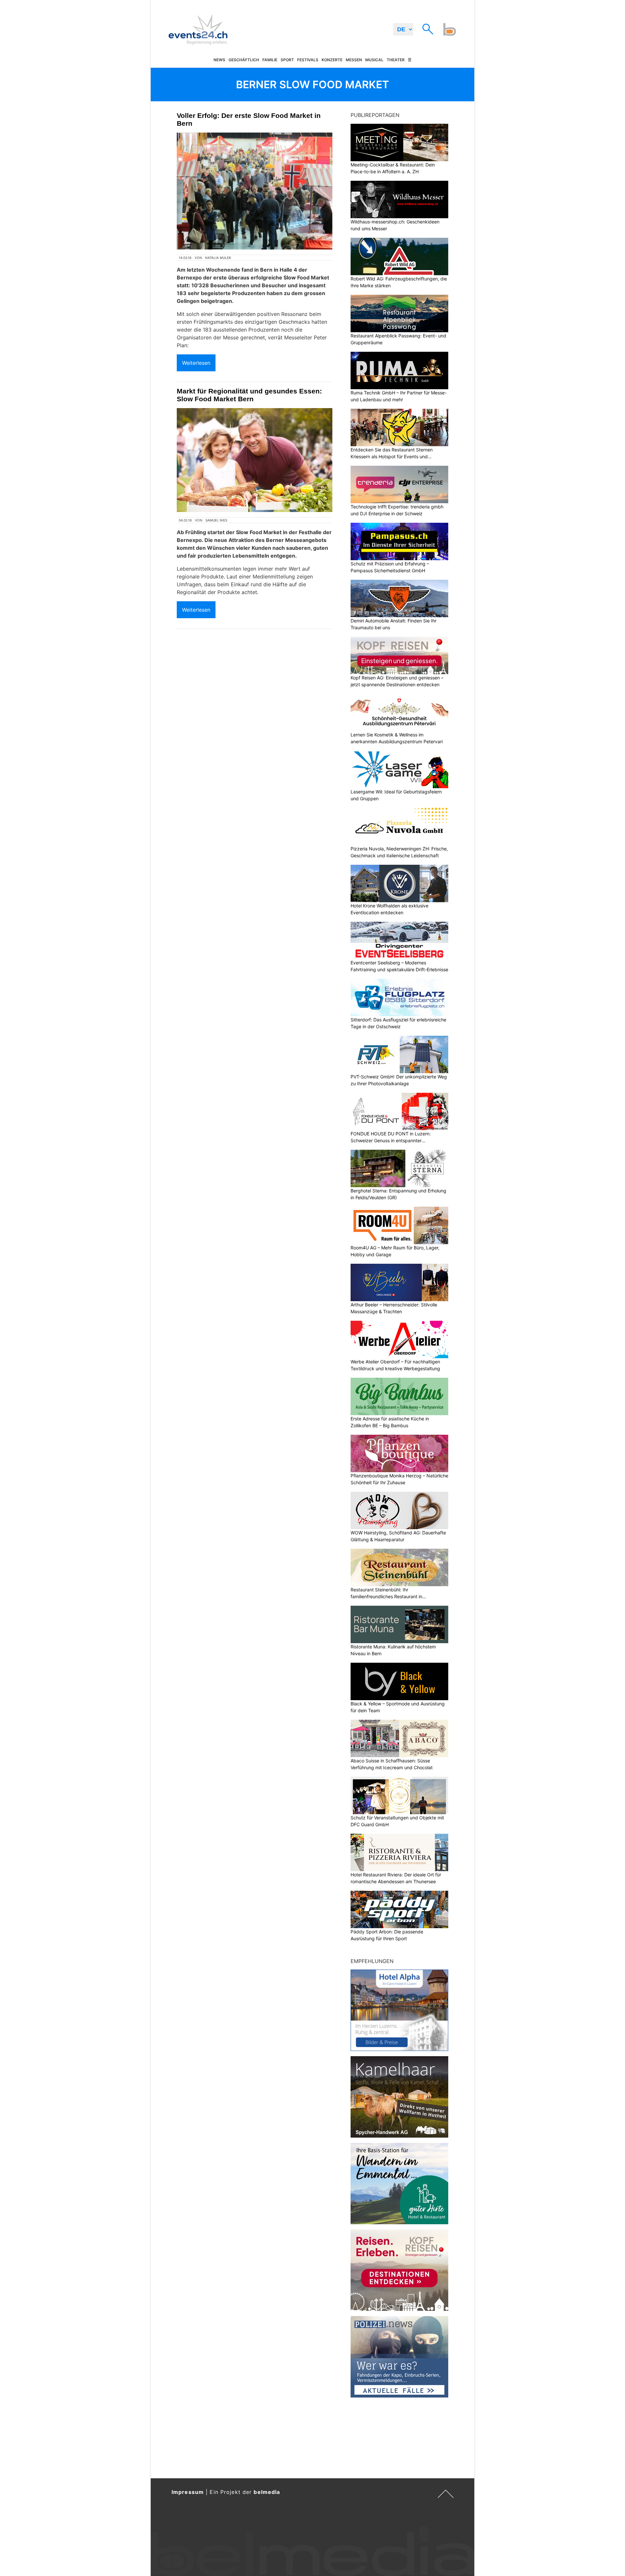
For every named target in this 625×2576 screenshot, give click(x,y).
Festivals (308, 60)
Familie (270, 60)
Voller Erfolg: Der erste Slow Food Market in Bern (249, 119)
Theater (396, 60)
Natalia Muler (218, 258)
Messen (354, 60)
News (219, 60)
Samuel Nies (216, 520)
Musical (374, 60)
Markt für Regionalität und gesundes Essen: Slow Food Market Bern (249, 395)
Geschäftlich (244, 60)
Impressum (188, 2492)
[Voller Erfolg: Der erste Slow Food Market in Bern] (255, 191)
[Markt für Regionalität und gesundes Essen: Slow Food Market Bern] (255, 460)
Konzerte (332, 60)
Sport (287, 60)
